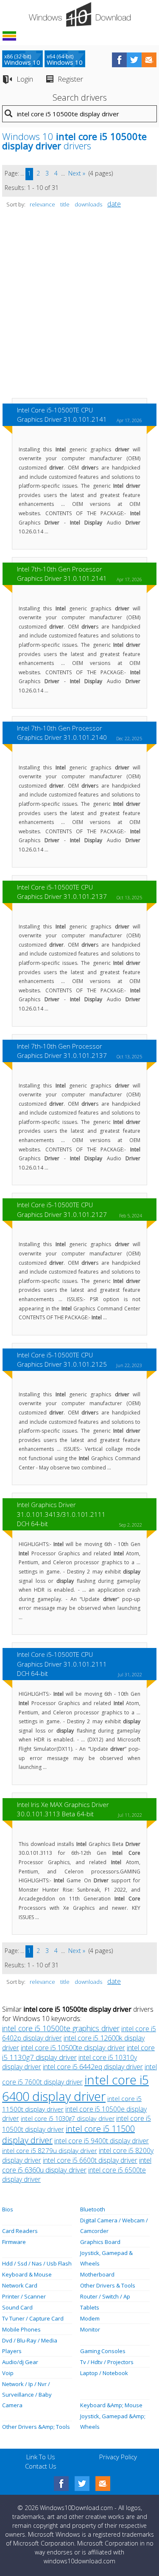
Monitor (90, 2329)
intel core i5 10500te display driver (73, 2047)
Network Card (20, 2285)
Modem (90, 2318)
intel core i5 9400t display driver (102, 2141)
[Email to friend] (149, 60)
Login (25, 79)
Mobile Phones (21, 2329)
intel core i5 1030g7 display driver (68, 2119)
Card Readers (20, 2231)
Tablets (90, 2307)
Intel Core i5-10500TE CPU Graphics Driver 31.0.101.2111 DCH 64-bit (62, 1664)
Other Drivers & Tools (108, 2285)
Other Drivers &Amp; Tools (36, 2427)
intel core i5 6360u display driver (77, 2165)
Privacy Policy (118, 2457)
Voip (8, 2373)
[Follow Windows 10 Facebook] (119, 60)
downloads (88, 204)
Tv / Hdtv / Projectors (107, 2362)
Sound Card (17, 2307)
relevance (42, 204)
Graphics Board (100, 2242)
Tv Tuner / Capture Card (33, 2318)
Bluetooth (93, 2209)
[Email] (103, 2484)
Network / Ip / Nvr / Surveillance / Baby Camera (27, 2395)
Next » (77, 173)
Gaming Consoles (103, 2351)
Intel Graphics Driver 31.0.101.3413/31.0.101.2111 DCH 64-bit (61, 1514)
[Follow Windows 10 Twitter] (134, 60)
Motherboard (97, 2274)
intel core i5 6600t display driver (90, 2160)
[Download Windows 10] (80, 14)
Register (70, 79)
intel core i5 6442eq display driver (93, 2067)
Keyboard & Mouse (27, 2274)
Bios (8, 2209)
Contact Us (41, 2466)
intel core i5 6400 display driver (75, 2088)
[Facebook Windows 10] (61, 2484)
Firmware (14, 2242)
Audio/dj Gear (20, 2362)
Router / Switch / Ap (105, 2296)
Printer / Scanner (24, 2296)
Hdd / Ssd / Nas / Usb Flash (37, 2263)
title (65, 204)
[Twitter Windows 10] (82, 2484)
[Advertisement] (79, 307)
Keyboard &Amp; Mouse (111, 2405)
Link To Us (41, 2457)
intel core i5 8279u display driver (50, 2150)
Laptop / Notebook (104, 2373)
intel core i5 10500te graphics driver (61, 2028)
